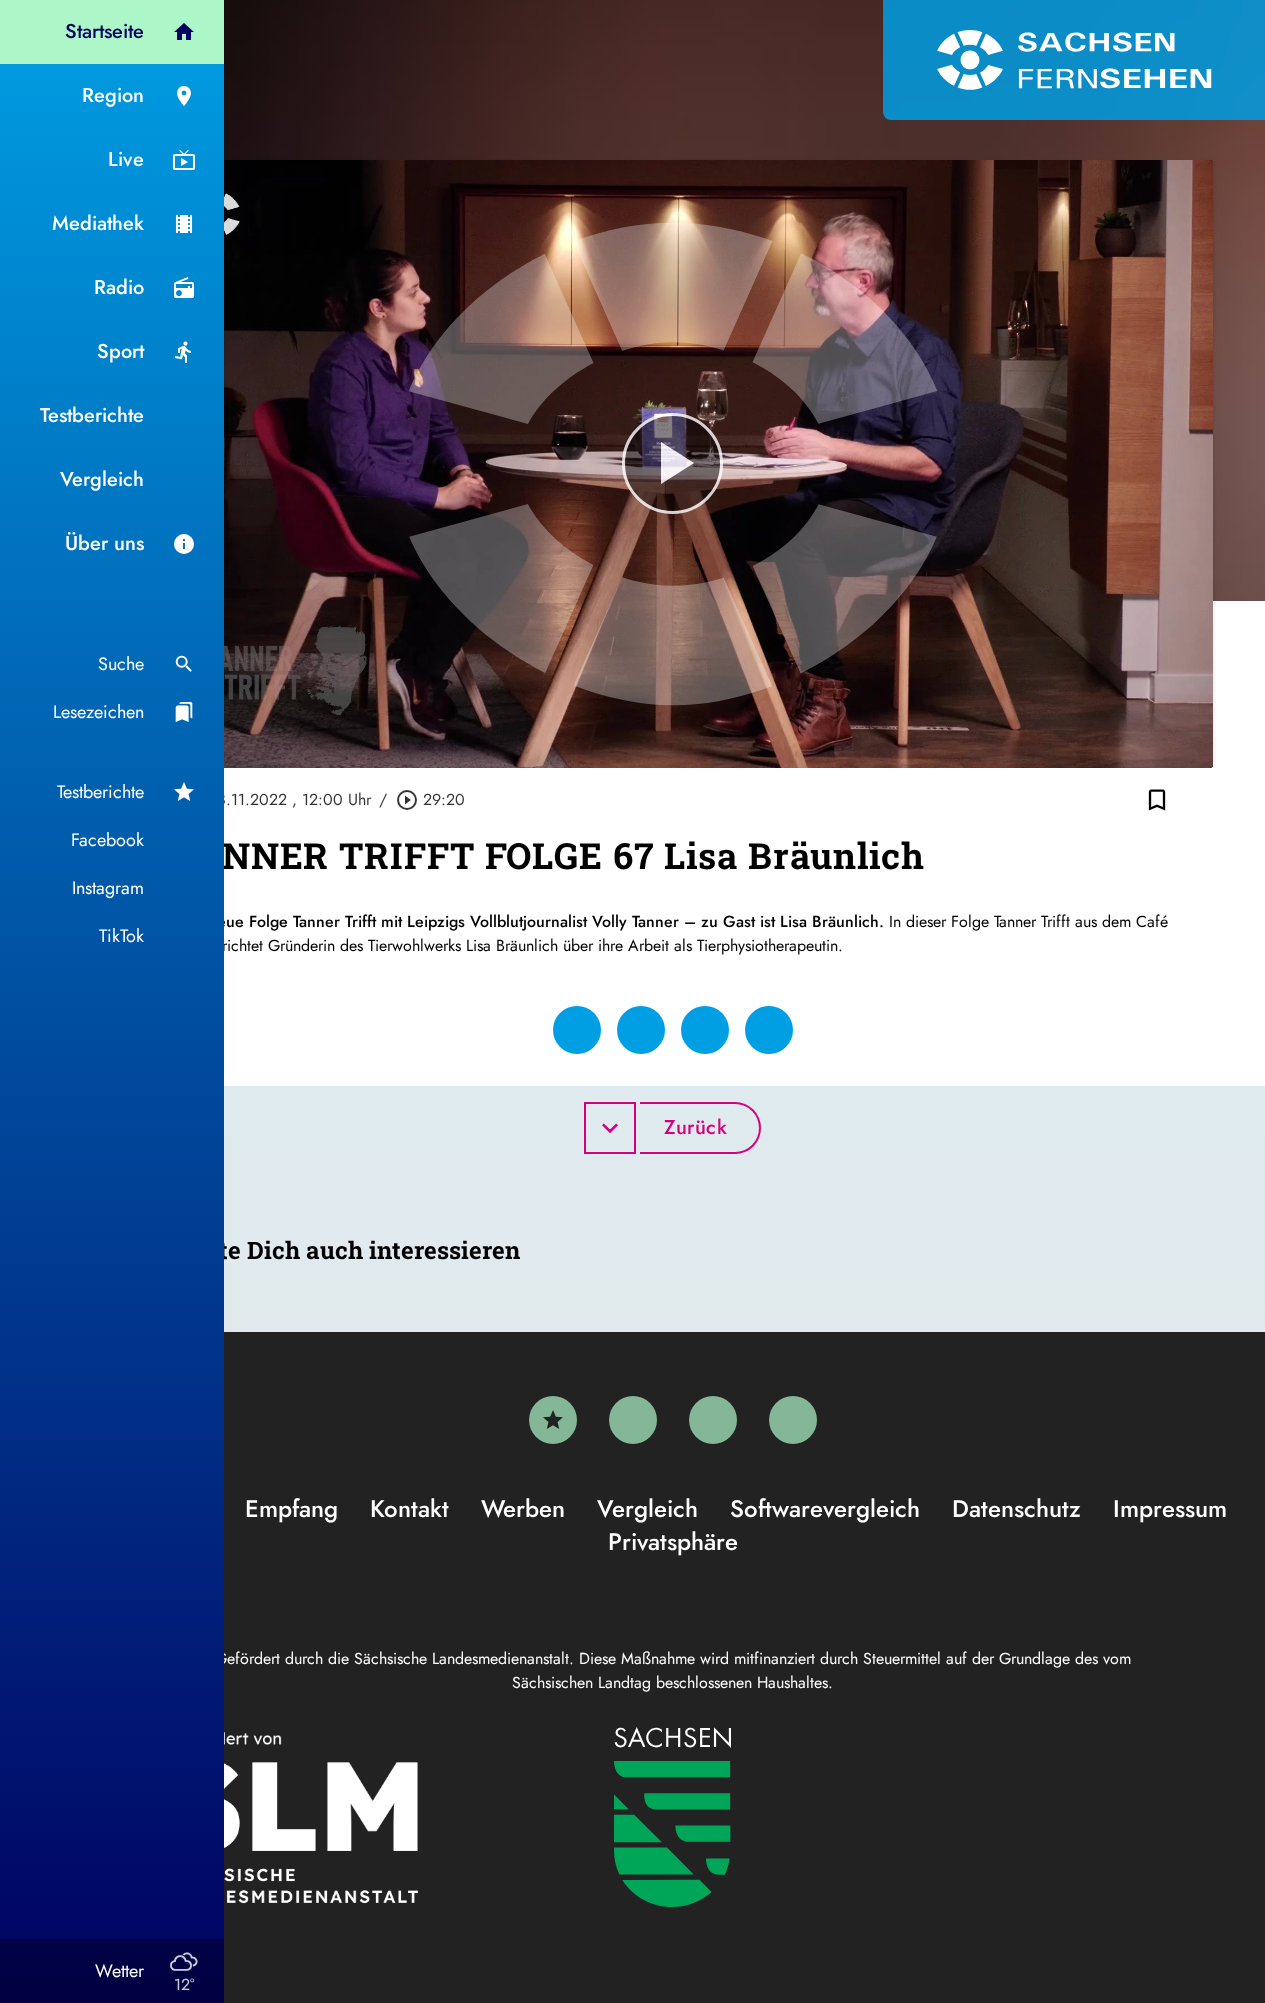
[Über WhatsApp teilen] (705, 1030)
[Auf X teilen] (641, 1030)
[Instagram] (713, 1420)
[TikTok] (793, 1420)
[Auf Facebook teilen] (577, 1030)
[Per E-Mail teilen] (769, 1030)
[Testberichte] (553, 1420)
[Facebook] (633, 1420)
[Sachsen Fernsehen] (1074, 60)
